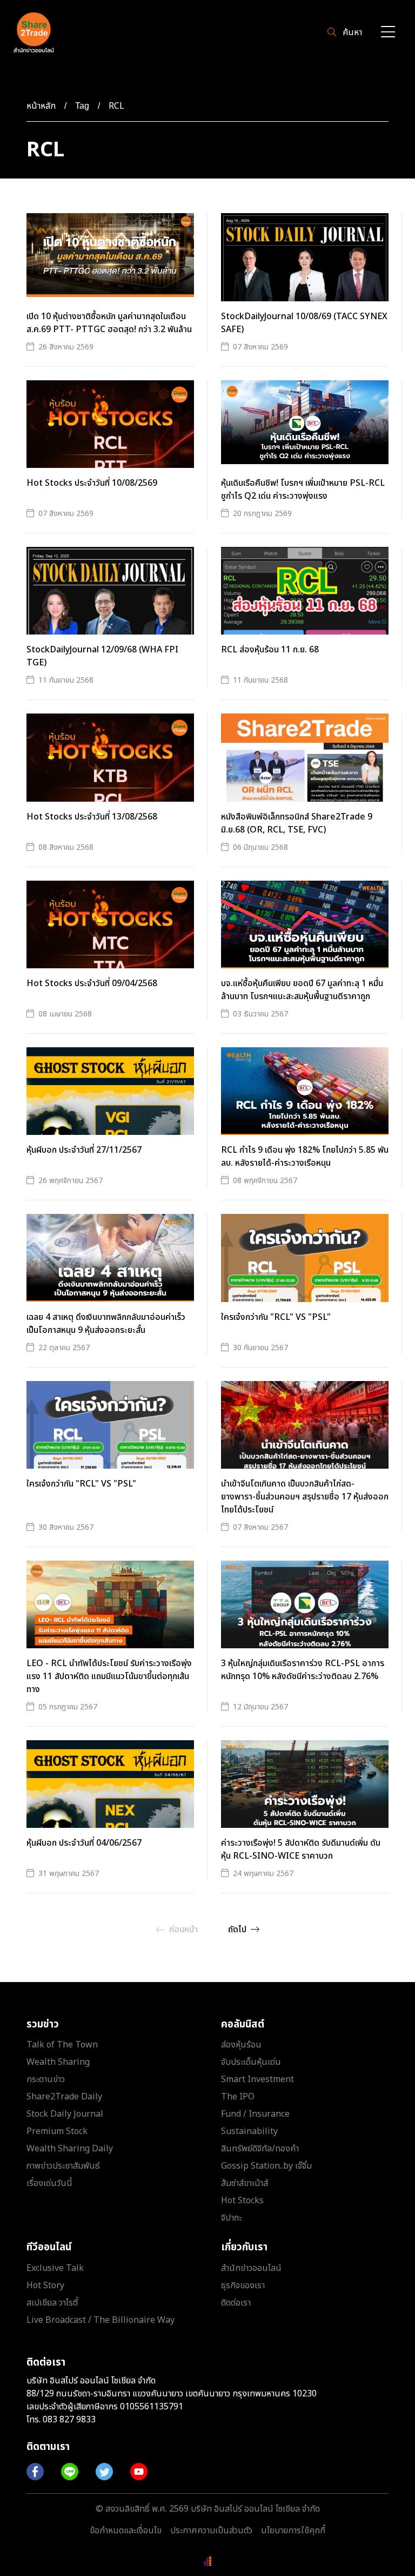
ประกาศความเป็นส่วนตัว (211, 2531)
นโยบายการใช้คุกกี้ (293, 2531)
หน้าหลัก (41, 106)
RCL (116, 106)
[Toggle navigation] (388, 33)
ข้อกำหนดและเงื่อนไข (126, 2531)
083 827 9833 (69, 2420)
